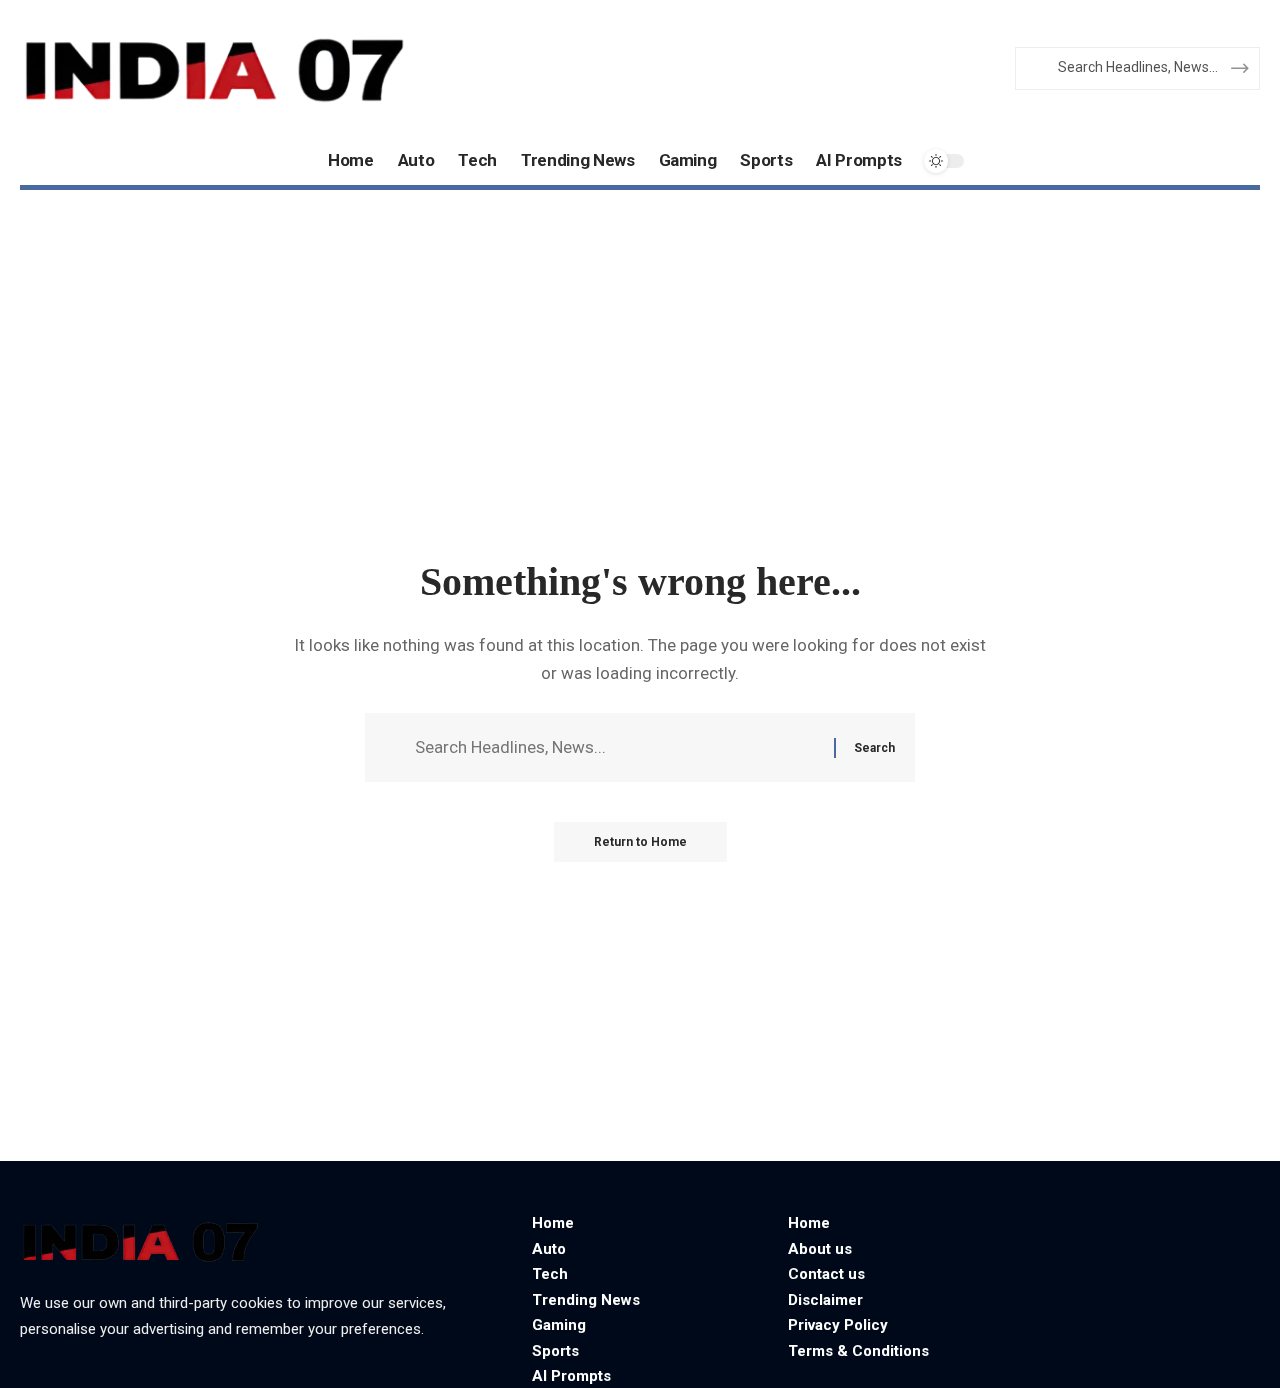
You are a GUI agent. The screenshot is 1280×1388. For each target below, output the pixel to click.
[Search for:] (617, 747)
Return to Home (640, 842)
